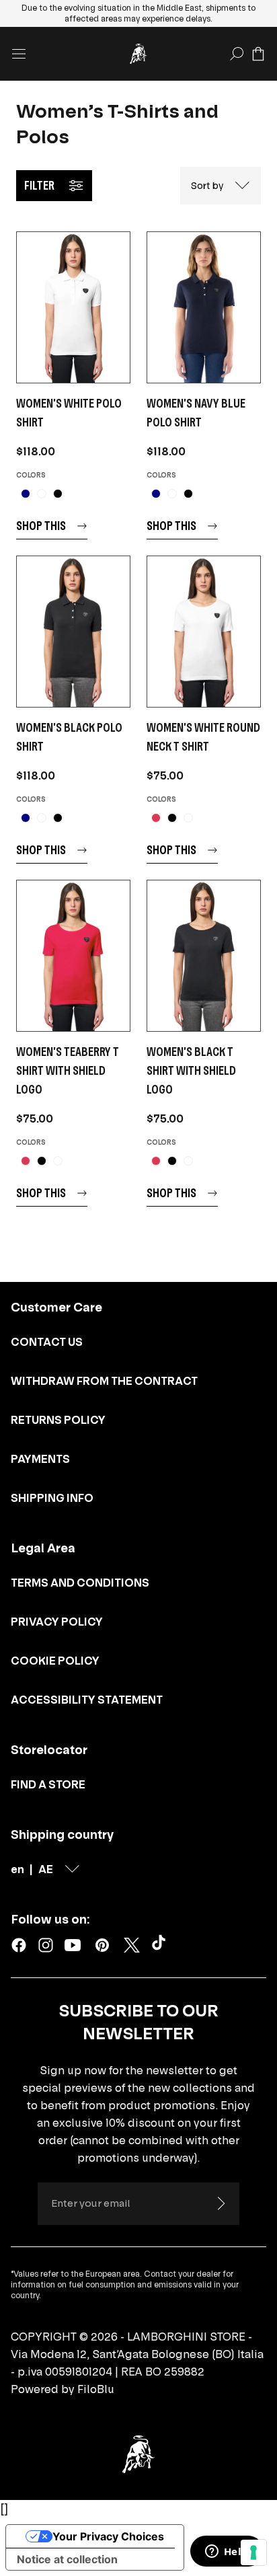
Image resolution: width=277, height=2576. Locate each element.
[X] (132, 1945)
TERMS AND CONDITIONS (80, 1583)
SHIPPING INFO (52, 1498)
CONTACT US (47, 1342)
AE (46, 1869)
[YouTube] (73, 1945)
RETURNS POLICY (58, 1420)
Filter (39, 185)
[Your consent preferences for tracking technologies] (253, 2552)
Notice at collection (67, 2559)
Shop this (41, 526)
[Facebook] (19, 1945)
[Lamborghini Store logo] (138, 54)
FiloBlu (96, 2389)
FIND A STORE (48, 1784)
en (17, 1869)
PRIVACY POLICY (57, 1622)
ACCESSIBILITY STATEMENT (87, 1700)
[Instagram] (46, 1945)
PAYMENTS (40, 1459)
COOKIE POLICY (55, 1661)
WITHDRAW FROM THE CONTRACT (104, 1381)
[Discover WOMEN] (73, 307)
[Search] (237, 54)
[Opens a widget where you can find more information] (227, 2552)
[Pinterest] (102, 1945)
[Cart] (258, 54)
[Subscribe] (221, 2203)
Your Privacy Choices (108, 2536)
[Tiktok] (161, 1945)
